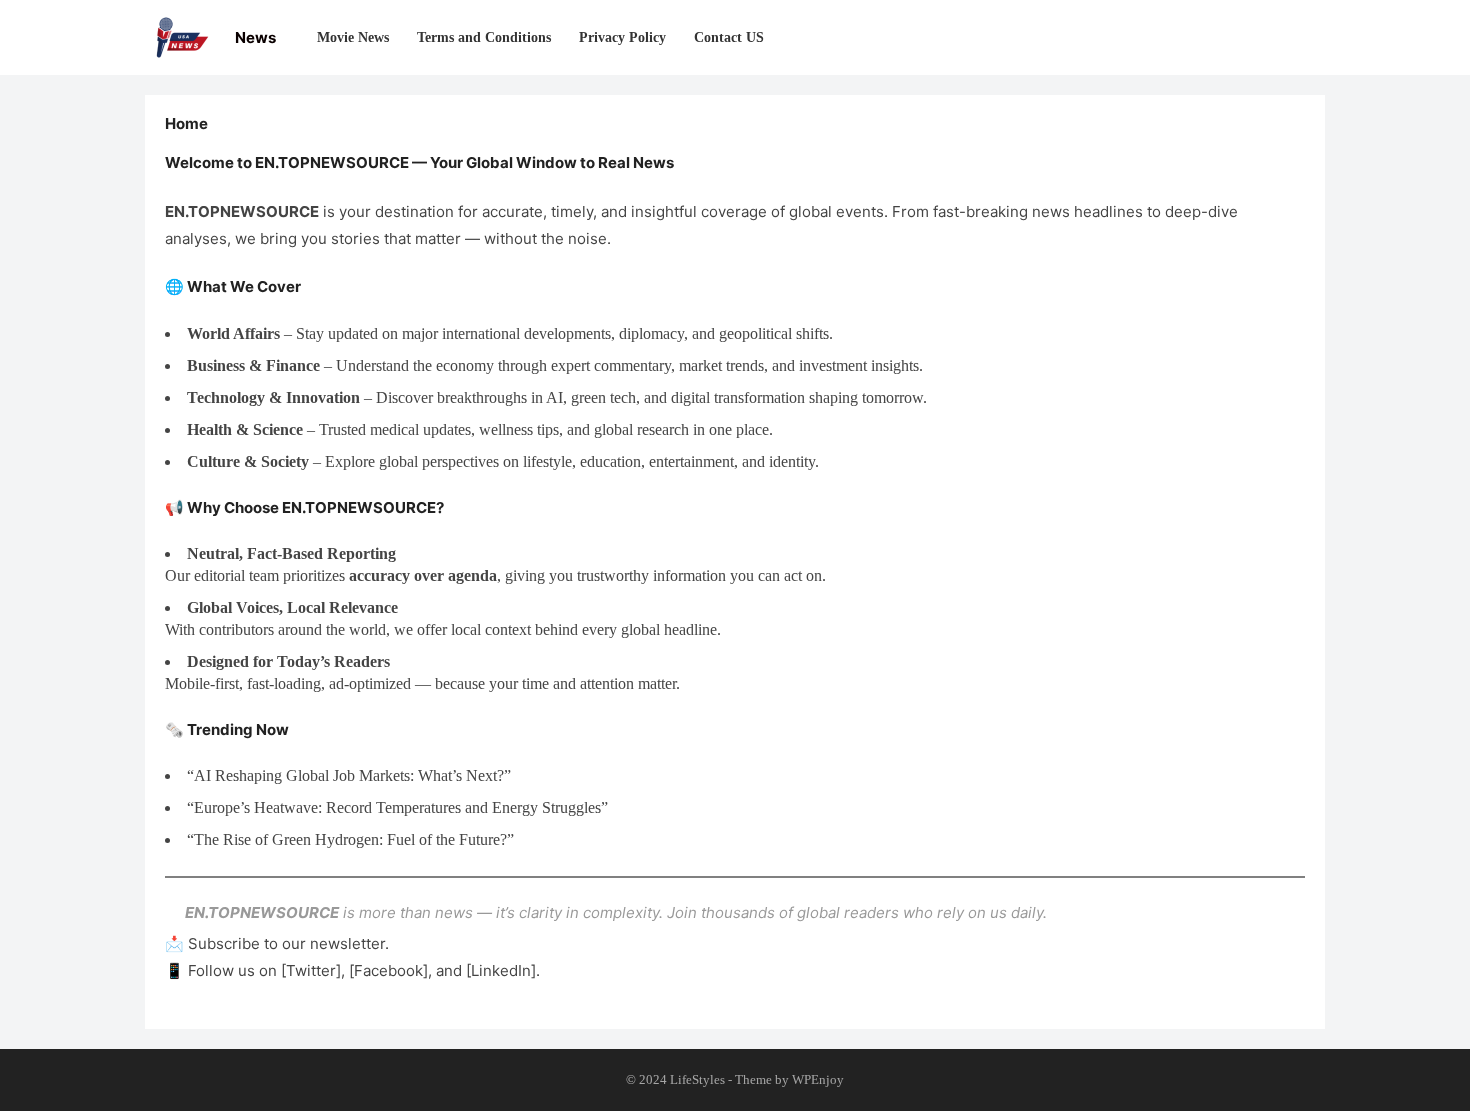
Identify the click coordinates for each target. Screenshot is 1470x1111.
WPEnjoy (818, 1079)
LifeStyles (697, 1079)
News (255, 37)
